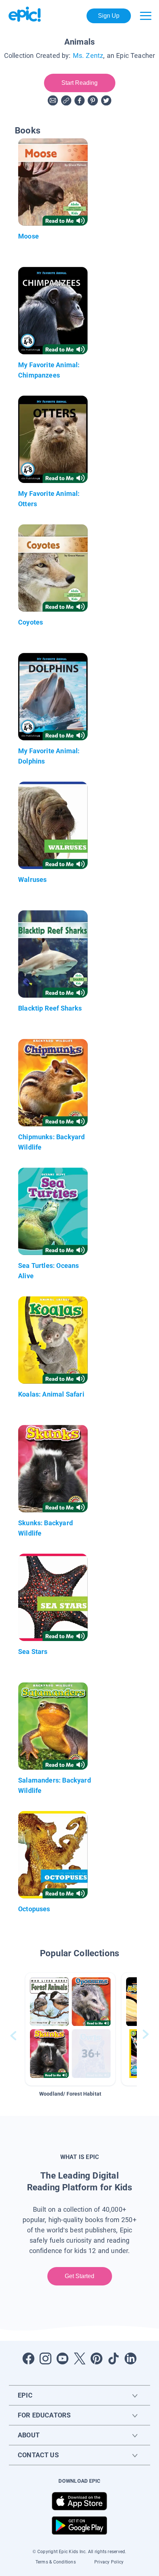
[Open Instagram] (45, 2358)
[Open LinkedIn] (131, 2358)
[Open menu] (146, 16)
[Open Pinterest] (97, 2358)
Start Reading (80, 83)
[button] (70, 2029)
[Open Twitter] (79, 2358)
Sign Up (109, 16)
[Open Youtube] (62, 2358)
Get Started (80, 2276)
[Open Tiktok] (114, 2358)
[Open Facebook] (28, 2358)
